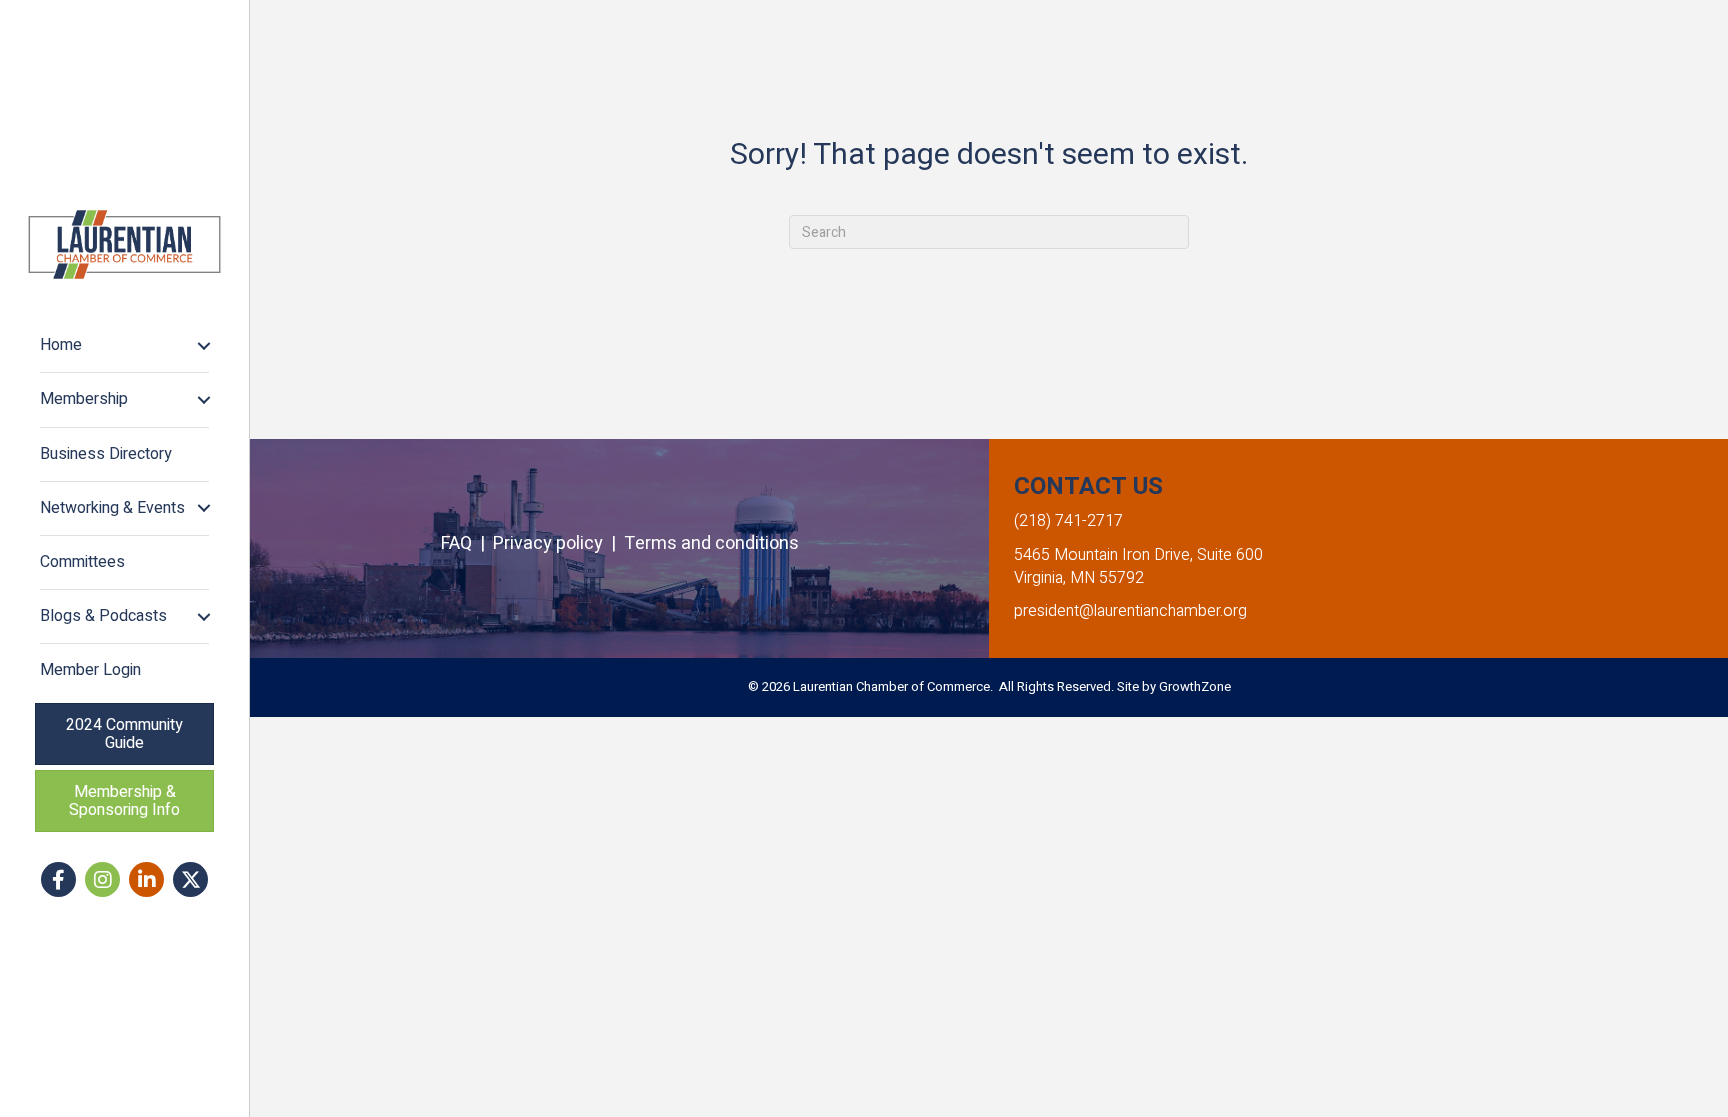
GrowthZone (1195, 686)
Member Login (90, 670)
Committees (82, 562)
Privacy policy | (558, 543)
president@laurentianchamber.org (1130, 611)
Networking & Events (112, 508)
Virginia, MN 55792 (1079, 578)
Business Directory (106, 454)
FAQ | (467, 543)
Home (61, 345)
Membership (84, 399)
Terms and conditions (711, 543)
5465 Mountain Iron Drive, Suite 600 (1138, 555)
